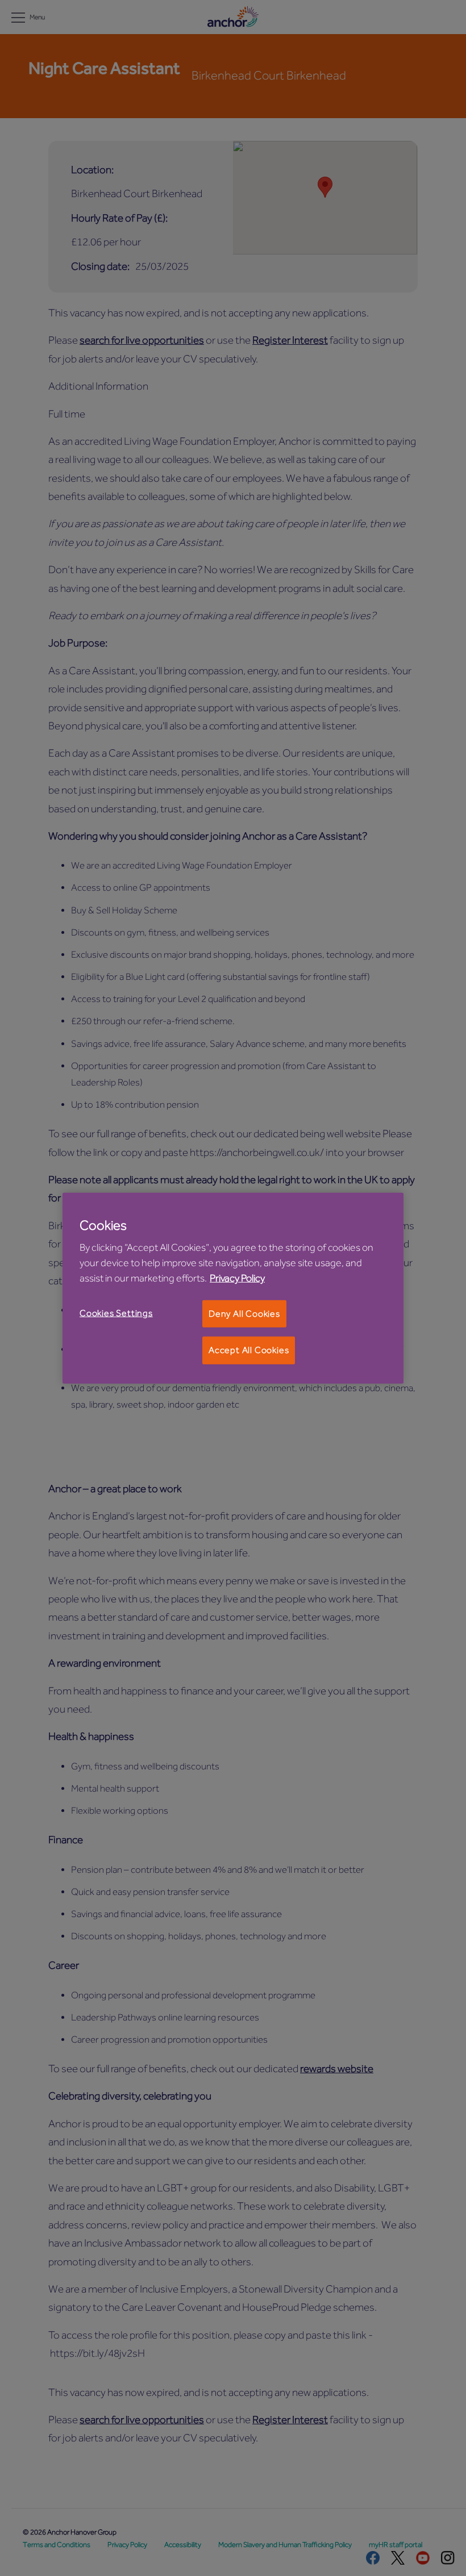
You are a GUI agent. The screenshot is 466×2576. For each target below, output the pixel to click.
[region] (233, 1288)
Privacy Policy (237, 1278)
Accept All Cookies (249, 1350)
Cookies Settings (116, 1313)
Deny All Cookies (244, 1314)
